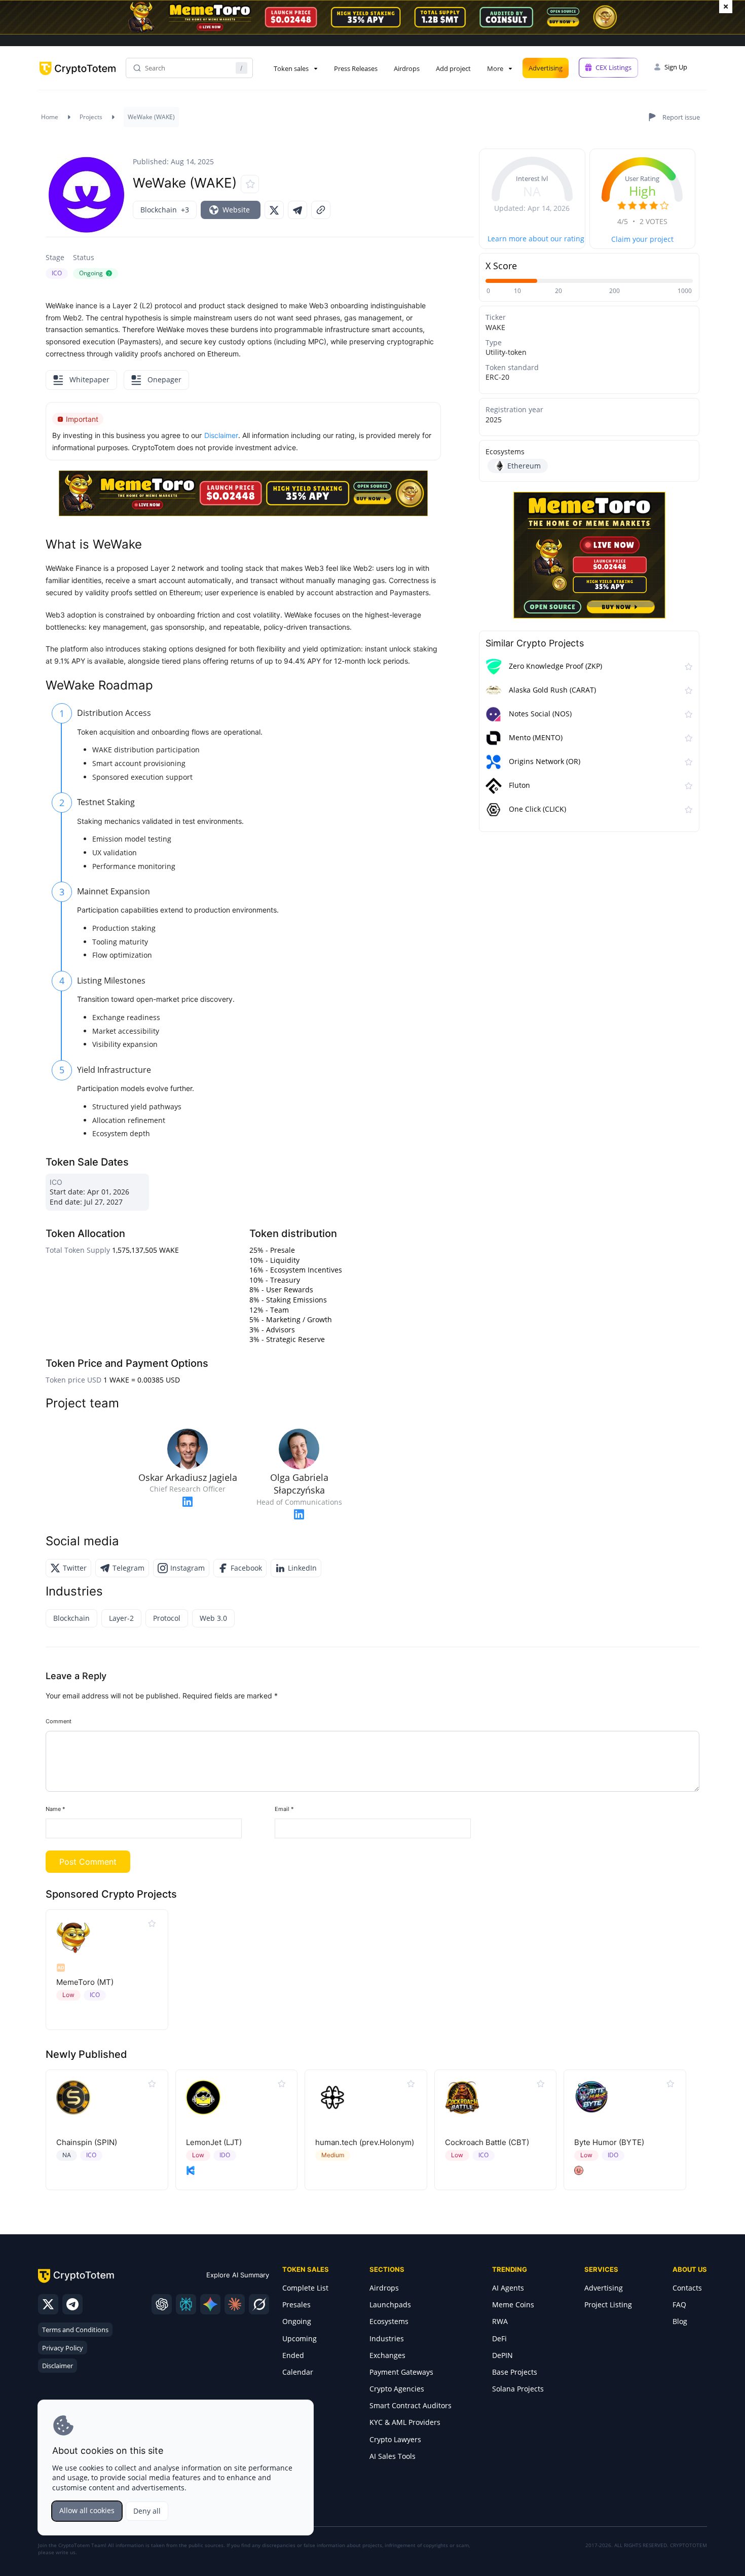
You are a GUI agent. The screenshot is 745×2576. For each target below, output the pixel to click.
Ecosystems (389, 2321)
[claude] (235, 2304)
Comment (59, 1721)
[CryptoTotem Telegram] (72, 2304)
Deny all (147, 2511)
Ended (293, 2355)
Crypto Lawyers (395, 2439)
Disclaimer (58, 2366)
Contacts (687, 2288)
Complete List (305, 2288)
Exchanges (387, 2355)
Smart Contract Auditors (411, 2405)
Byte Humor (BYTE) (609, 2142)
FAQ (679, 2305)
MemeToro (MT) (85, 1982)
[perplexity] (186, 2304)
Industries (387, 2338)
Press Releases (356, 68)
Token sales (291, 68)
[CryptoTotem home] (78, 77)
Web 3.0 (213, 1618)
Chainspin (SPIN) (87, 2142)
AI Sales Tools (393, 2456)
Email (284, 1809)
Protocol (167, 1618)
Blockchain (71, 1618)
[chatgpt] (162, 2304)
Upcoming (300, 2338)
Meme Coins (513, 2305)
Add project (453, 68)
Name (55, 1809)
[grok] (259, 2304)
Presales (296, 2305)
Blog (680, 2321)
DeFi (499, 2338)
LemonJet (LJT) (214, 2142)
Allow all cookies (87, 2510)
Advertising (546, 68)
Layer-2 (121, 1618)
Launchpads (390, 2305)
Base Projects (515, 2372)
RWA (500, 2321)
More (495, 68)
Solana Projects (518, 2389)
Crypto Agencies (397, 2389)
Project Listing (608, 2305)
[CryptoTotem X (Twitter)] (48, 2304)
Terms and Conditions (75, 2330)
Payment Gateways (401, 2372)
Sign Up (676, 67)
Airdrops (407, 68)
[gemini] (210, 2304)
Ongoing (297, 2321)
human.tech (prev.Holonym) (365, 2142)
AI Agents (508, 2288)
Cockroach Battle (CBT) (487, 2142)
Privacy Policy (63, 2348)
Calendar (298, 2372)
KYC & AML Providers (405, 2422)
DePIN (502, 2355)
